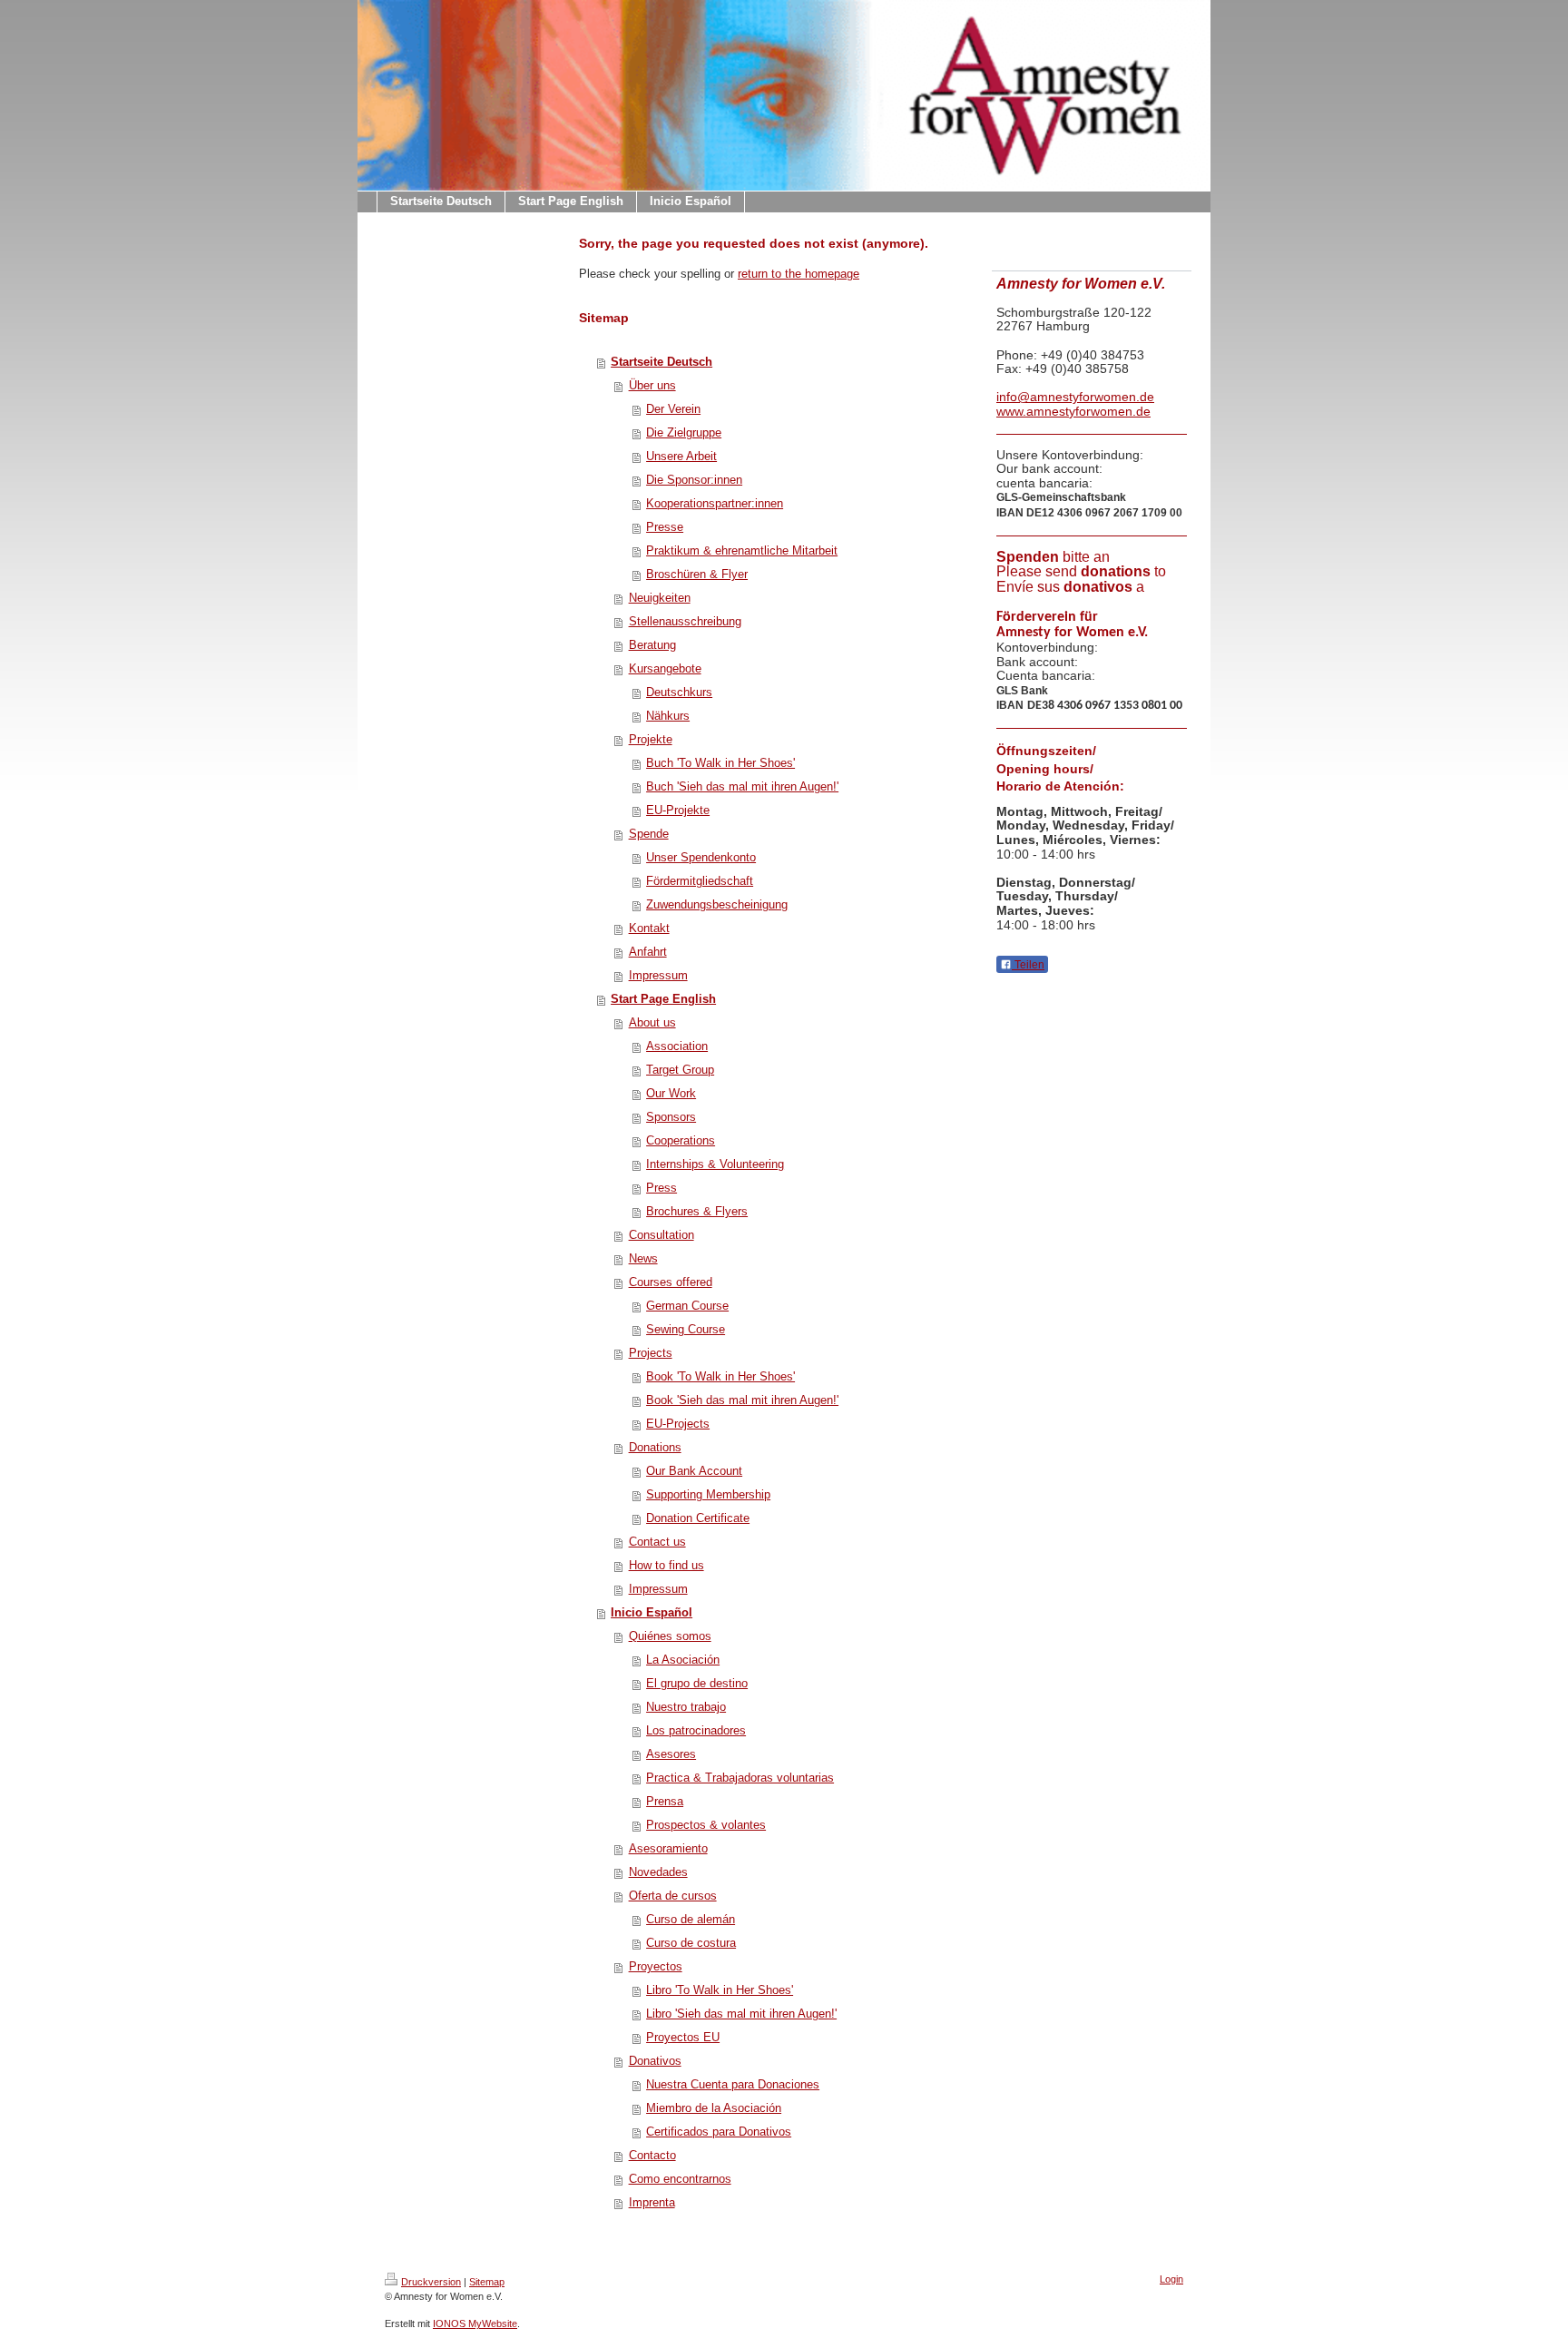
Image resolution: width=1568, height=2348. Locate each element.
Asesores (671, 1754)
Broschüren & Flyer (697, 574)
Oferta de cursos (673, 1896)
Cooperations (681, 1140)
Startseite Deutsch (661, 362)
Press (661, 1188)
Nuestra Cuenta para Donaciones (733, 2084)
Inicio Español (652, 1612)
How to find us (666, 1565)
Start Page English (663, 999)
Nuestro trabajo (686, 1707)
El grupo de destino (697, 1683)
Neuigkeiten (660, 598)
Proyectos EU (683, 2037)
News (643, 1258)
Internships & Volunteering (715, 1164)
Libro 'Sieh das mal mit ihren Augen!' (741, 2014)
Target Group (680, 1070)
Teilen (1028, 965)
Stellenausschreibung (685, 621)
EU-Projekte (678, 810)
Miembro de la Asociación (714, 2108)
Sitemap (487, 2282)
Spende (649, 834)
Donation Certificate (698, 1518)
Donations (655, 1447)
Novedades (658, 1872)
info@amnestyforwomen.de (1075, 397)
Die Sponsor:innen (694, 480)
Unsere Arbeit (681, 456)
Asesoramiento (668, 1848)
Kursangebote (665, 668)
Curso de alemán (691, 1919)
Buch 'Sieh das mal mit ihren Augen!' (742, 786)
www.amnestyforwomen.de (1073, 411)
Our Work (671, 1093)
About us (652, 1022)
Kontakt (649, 928)
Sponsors (671, 1117)
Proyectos (656, 1966)
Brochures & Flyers (697, 1211)
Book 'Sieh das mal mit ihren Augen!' (742, 1400)
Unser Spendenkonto (701, 857)
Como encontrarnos (680, 2179)
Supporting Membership (708, 1494)
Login (1171, 2279)
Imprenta (652, 2202)
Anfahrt (648, 952)
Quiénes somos (670, 1636)
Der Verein (673, 409)
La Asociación (683, 1660)
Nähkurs (668, 716)
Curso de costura (691, 1943)
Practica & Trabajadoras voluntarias (740, 1778)
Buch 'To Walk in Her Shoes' (720, 763)
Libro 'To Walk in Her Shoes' (720, 1990)
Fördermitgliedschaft (700, 881)
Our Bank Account (694, 1471)
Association (677, 1046)
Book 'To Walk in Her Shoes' (720, 1376)
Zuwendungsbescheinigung (717, 904)
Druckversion (431, 2282)
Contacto (652, 2155)
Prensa (665, 1801)
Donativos (655, 2061)
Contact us (657, 1542)
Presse (665, 527)
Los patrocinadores (696, 1730)
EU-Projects (678, 1424)
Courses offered (671, 1282)
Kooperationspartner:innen (715, 503)
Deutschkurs (679, 692)
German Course (687, 1306)
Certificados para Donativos (719, 2132)
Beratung (652, 645)
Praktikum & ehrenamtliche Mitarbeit (742, 550)
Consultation (661, 1235)
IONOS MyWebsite (475, 2323)
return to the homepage (799, 274)
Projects (651, 1353)
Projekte (651, 739)
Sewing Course (686, 1329)
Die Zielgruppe (684, 432)
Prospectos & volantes (706, 1825)
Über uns (652, 385)
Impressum (658, 975)
